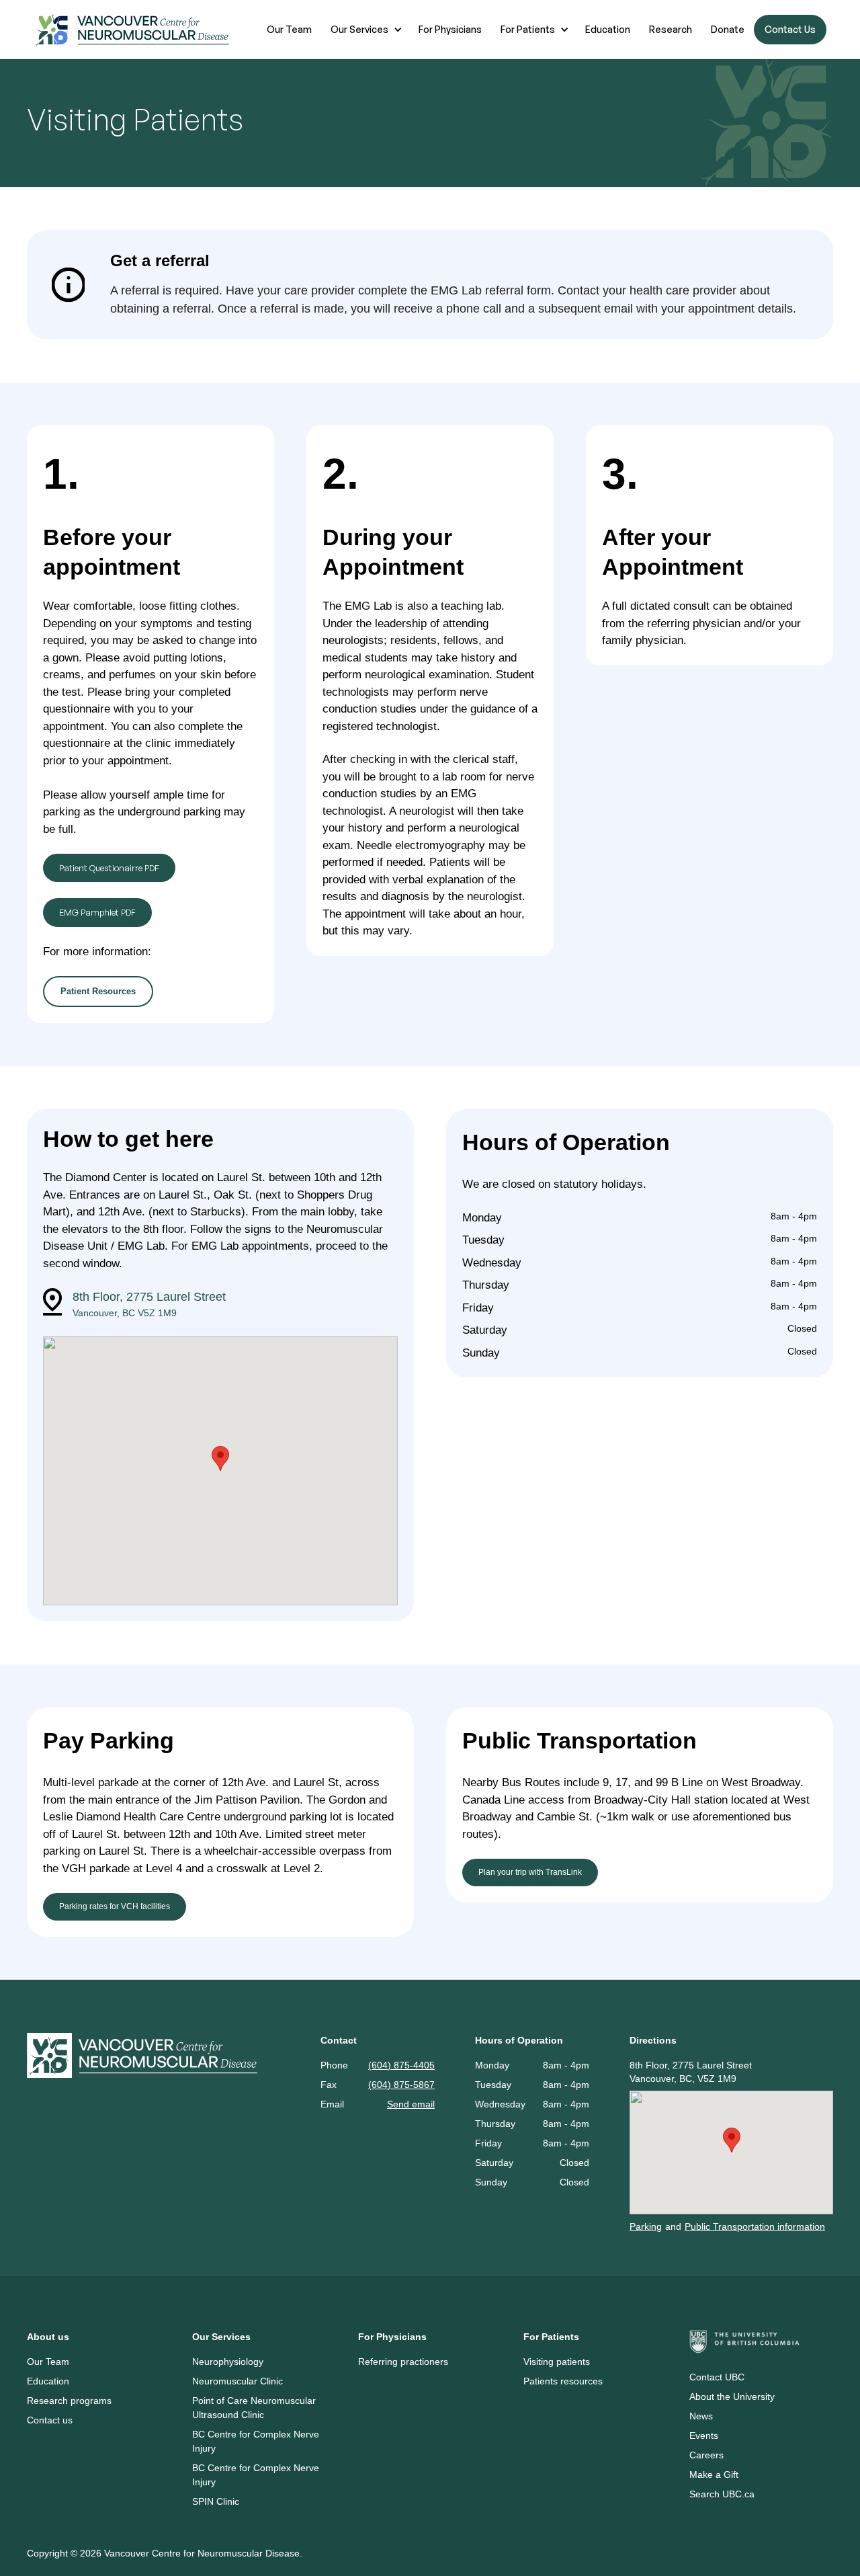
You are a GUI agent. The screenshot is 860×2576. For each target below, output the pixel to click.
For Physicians (450, 29)
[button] (365, 30)
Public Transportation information (755, 2226)
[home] (133, 30)
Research (671, 29)
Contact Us (790, 29)
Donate (728, 29)
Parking (646, 2226)
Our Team (289, 29)
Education (608, 29)
